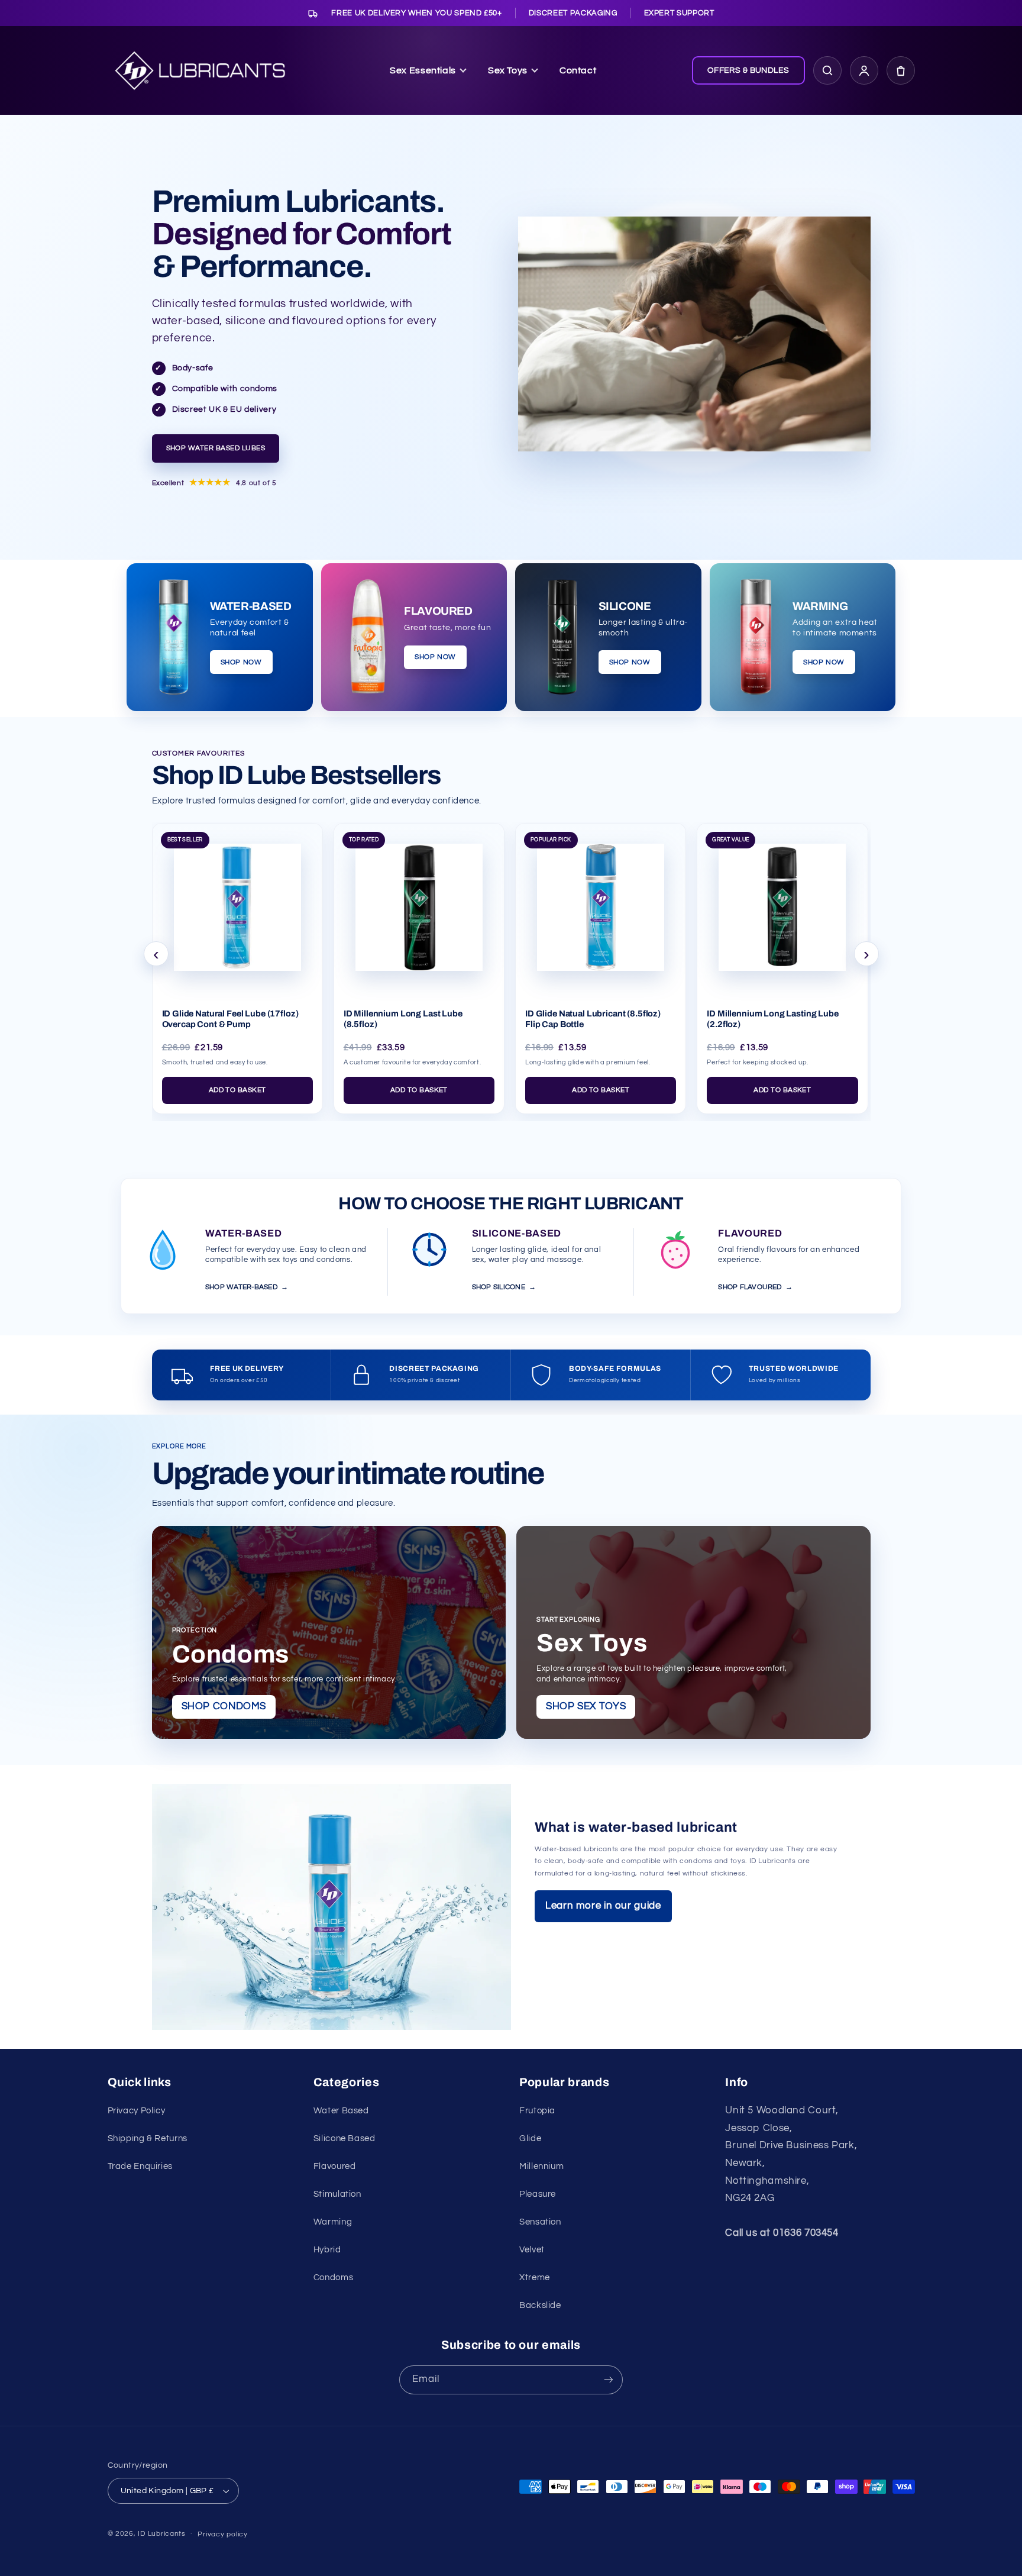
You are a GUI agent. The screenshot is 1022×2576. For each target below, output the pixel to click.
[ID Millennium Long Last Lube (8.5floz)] (419, 903)
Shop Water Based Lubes (216, 448)
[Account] (864, 70)
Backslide (540, 2305)
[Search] (827, 70)
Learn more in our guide (603, 1906)
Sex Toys (508, 70)
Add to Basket (237, 1090)
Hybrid (327, 2250)
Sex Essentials (423, 70)
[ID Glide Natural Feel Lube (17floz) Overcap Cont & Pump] (237, 903)
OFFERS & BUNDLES (748, 70)
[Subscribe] (609, 2380)
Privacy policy (222, 2534)
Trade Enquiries (140, 2166)
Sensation (540, 2222)
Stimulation (337, 2194)
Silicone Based (345, 2138)
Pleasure (538, 2194)
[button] (901, 70)
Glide (530, 2138)
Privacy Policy (137, 2111)
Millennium (541, 2166)
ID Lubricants (162, 2534)
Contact (578, 70)
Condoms (333, 2278)
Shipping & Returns (148, 2138)
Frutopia (537, 2111)
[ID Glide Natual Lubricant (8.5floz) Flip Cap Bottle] (601, 903)
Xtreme (535, 2278)
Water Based (341, 2111)
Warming (333, 2222)
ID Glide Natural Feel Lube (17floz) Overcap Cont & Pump (230, 1019)
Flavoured (335, 2166)
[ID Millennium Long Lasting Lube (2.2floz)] (782, 903)
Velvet (532, 2250)
